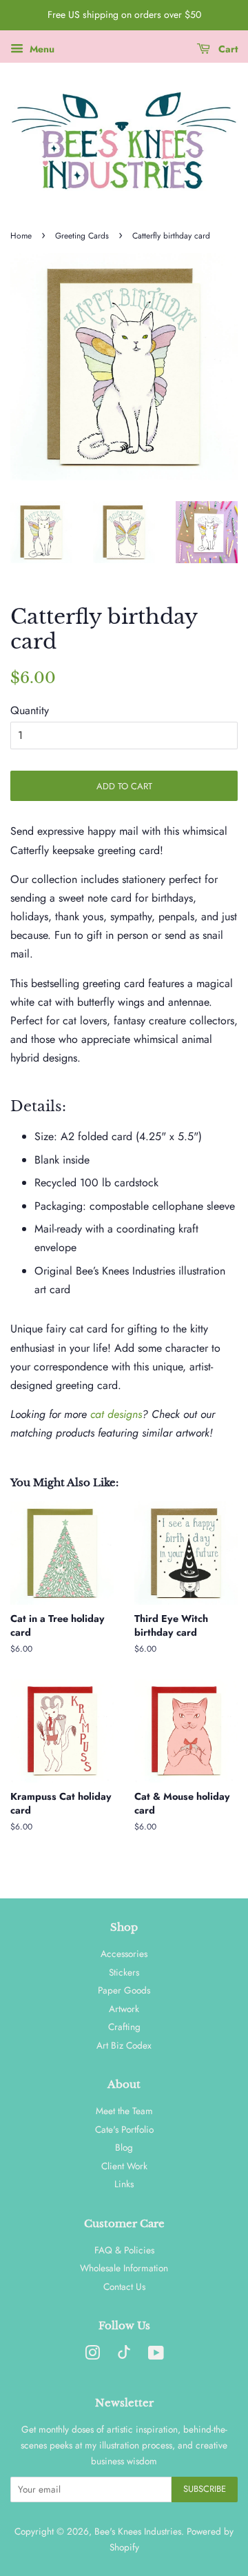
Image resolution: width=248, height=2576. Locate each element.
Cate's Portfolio (124, 2129)
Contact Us (124, 2286)
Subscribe (205, 2489)
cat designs (116, 1414)
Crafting (124, 2027)
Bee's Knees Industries (138, 2531)
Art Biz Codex (124, 2045)
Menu (41, 49)
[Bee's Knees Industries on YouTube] (156, 2355)
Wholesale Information (124, 2268)
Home (21, 236)
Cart (227, 49)
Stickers (124, 1972)
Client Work (124, 2166)
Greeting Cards (82, 236)
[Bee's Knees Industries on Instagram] (92, 2355)
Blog (124, 2147)
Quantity (30, 710)
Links (124, 2184)
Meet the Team (124, 2111)
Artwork (124, 2009)
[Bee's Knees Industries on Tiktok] (124, 2355)
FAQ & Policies (124, 2250)
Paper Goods (124, 1990)
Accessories (124, 1954)
